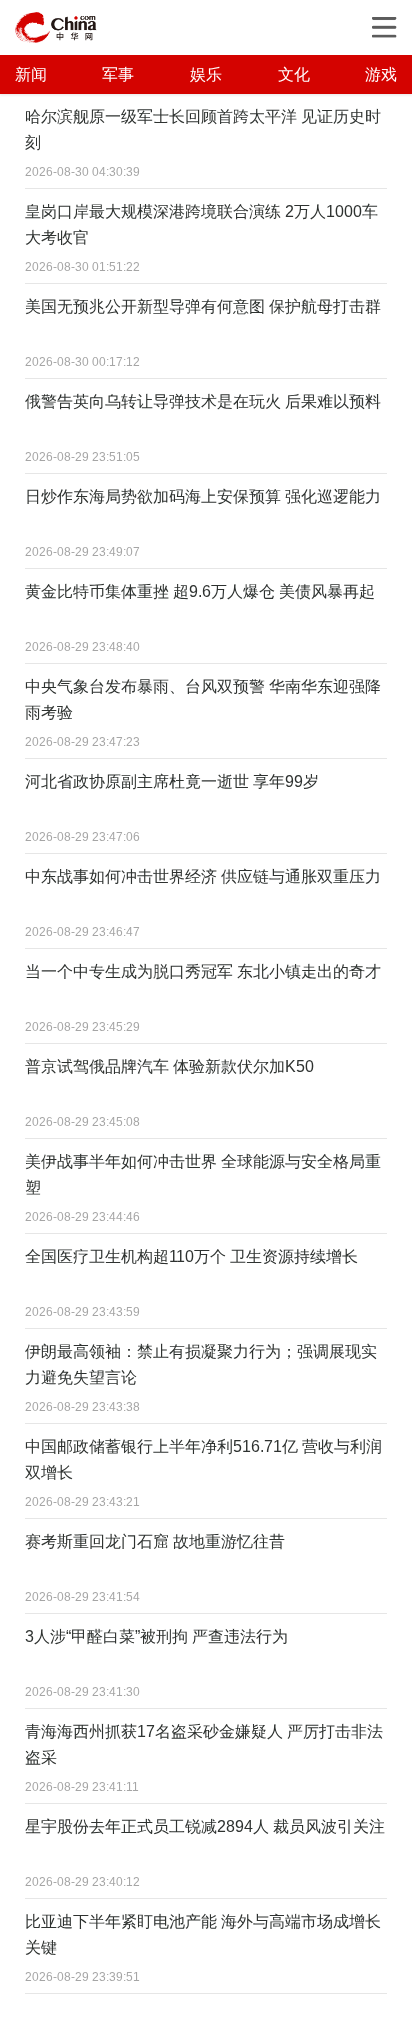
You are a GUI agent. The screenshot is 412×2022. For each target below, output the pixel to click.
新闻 (31, 74)
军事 (118, 74)
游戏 (381, 74)
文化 (294, 74)
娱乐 (206, 74)
